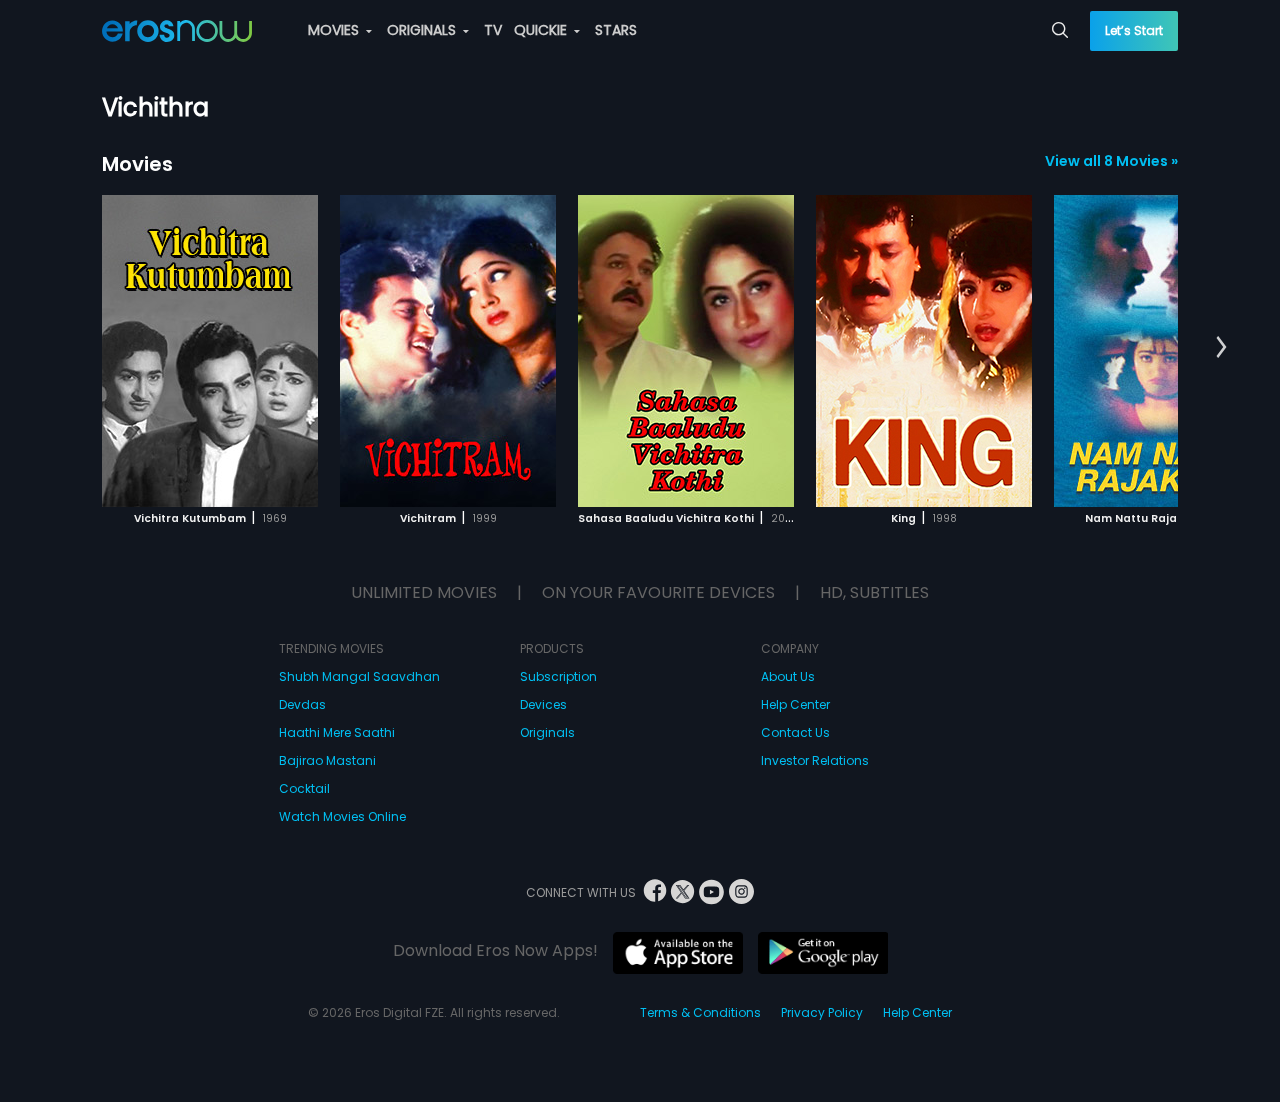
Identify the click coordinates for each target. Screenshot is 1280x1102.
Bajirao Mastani (327, 760)
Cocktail (304, 788)
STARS (616, 30)
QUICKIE (542, 30)
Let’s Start (1134, 30)
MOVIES (335, 30)
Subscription (558, 676)
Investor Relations (815, 760)
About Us (788, 676)
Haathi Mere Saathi (337, 732)
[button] (1221, 348)
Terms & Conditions (700, 1012)
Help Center (795, 704)
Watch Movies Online (342, 816)
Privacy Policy (822, 1012)
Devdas (302, 704)
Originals (547, 732)
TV (493, 30)
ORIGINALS (423, 30)
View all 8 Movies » (1111, 161)
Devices (543, 704)
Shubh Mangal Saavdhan (359, 676)
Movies (137, 164)
